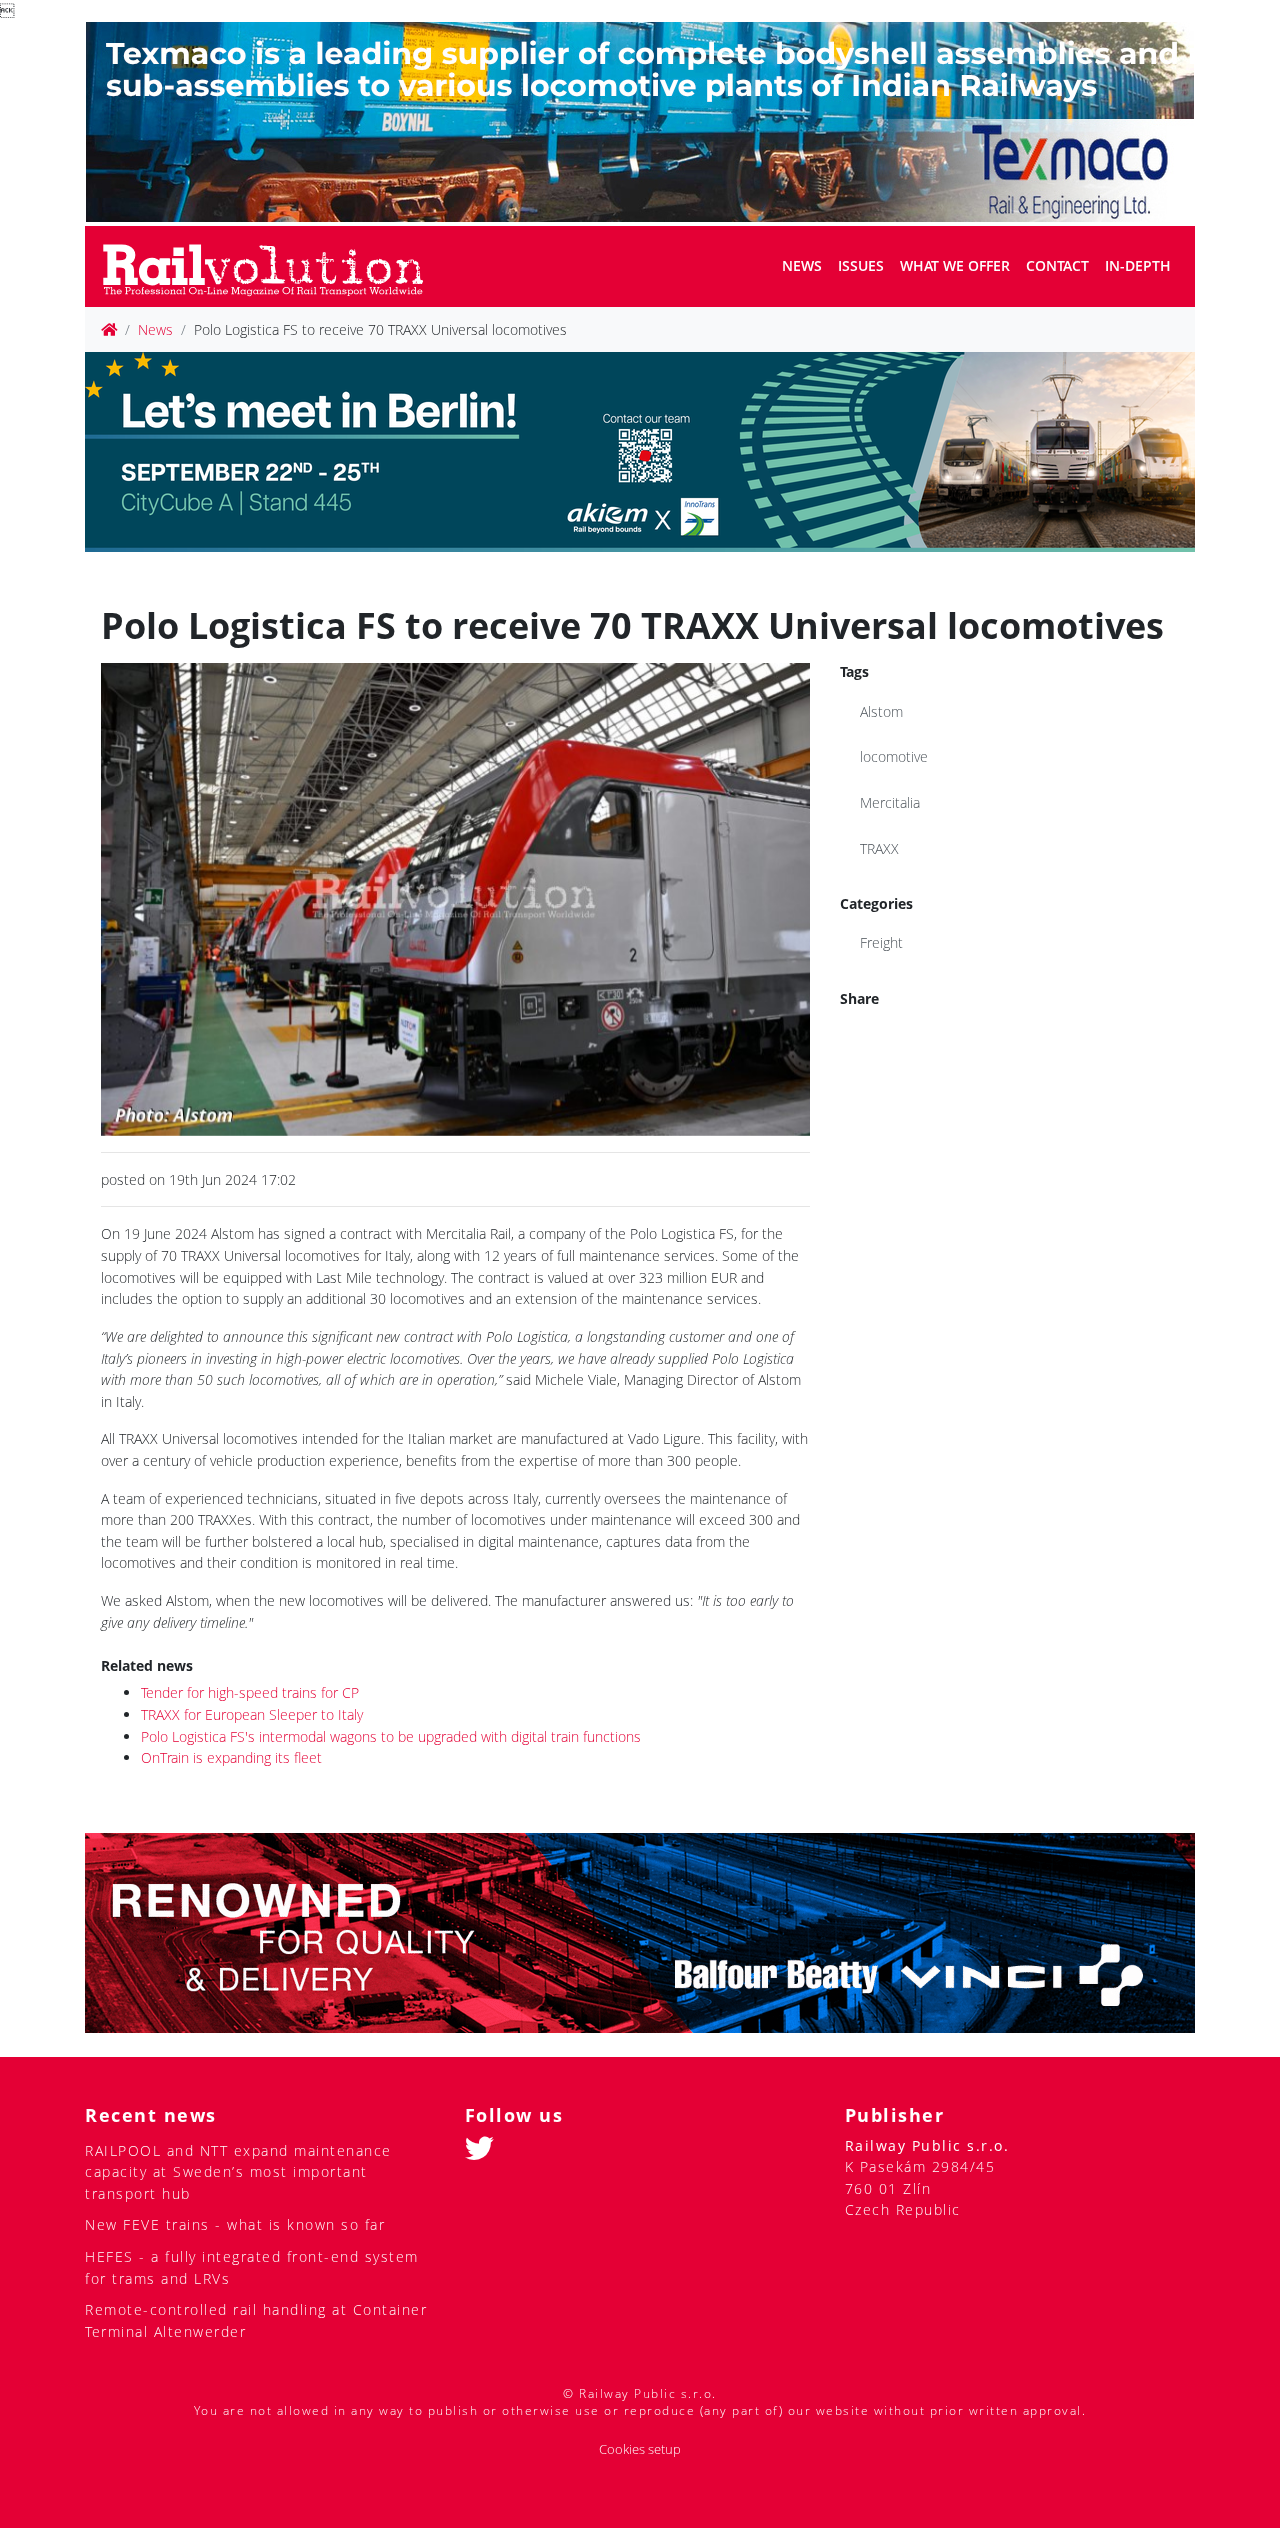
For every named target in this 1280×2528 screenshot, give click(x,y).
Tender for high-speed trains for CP (250, 1692)
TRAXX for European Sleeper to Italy (252, 1714)
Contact (1057, 265)
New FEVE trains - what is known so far (235, 2224)
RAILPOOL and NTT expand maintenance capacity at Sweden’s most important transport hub (238, 2172)
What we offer (955, 265)
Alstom (881, 711)
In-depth (1138, 265)
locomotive (894, 756)
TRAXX (879, 848)
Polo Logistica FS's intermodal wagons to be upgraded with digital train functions (391, 1736)
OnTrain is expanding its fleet (231, 1757)
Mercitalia (890, 802)
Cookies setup (640, 2449)
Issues (861, 265)
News (802, 265)
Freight (881, 942)
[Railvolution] (273, 266)
